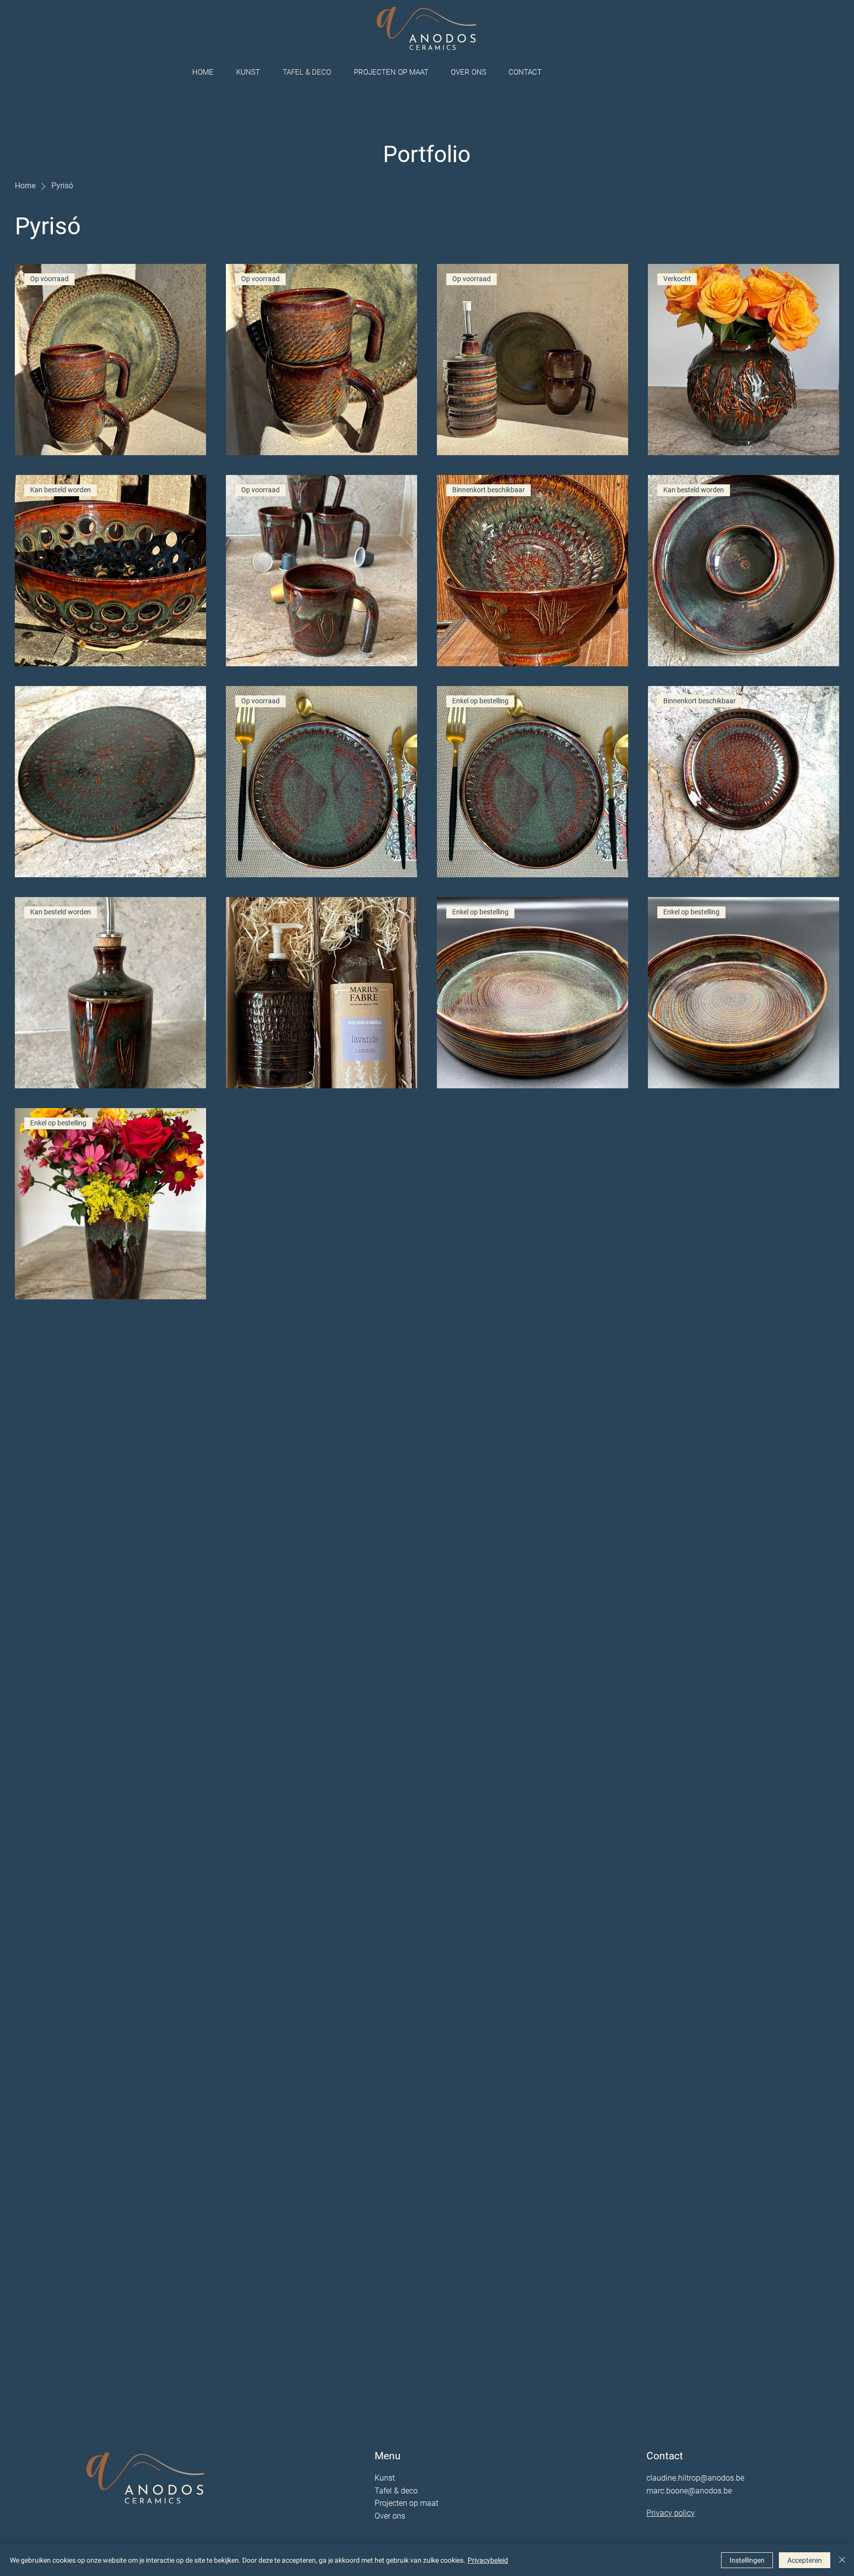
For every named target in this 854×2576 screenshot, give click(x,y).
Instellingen (747, 2560)
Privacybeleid (488, 2560)
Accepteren (805, 2560)
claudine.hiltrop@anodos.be (695, 2478)
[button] (472, 72)
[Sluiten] (842, 2560)
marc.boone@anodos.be (689, 2491)
